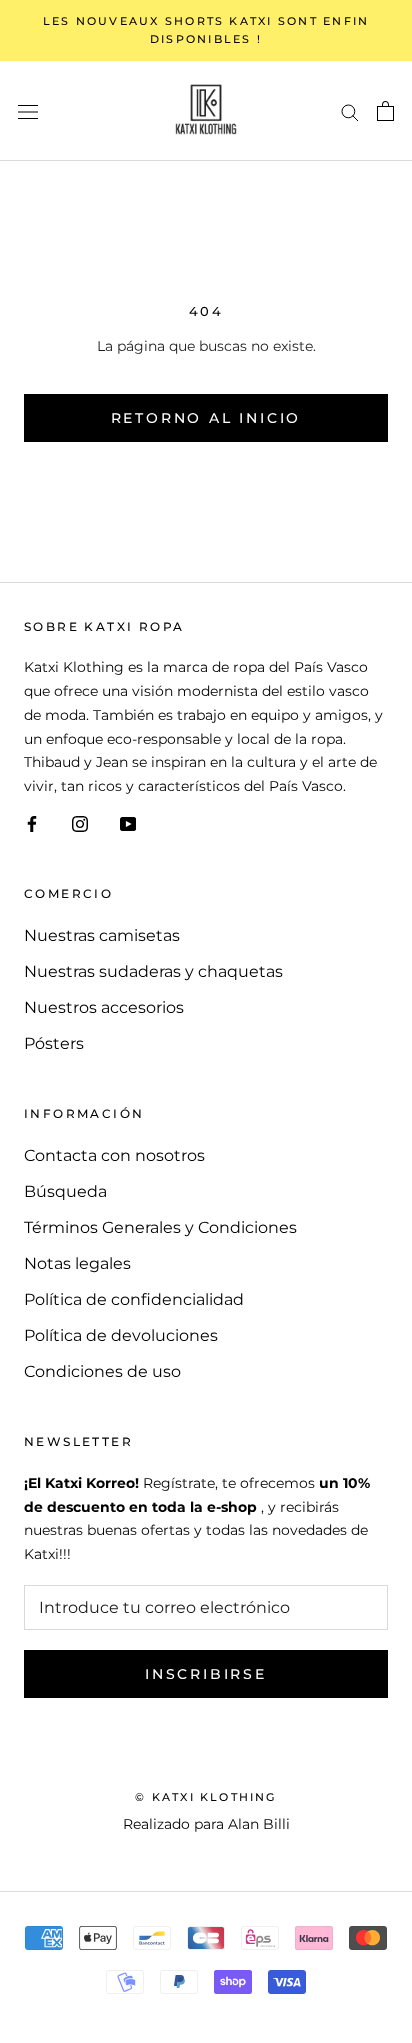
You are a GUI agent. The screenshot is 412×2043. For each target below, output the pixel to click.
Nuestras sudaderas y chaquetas (153, 971)
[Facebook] (32, 823)
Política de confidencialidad (134, 1299)
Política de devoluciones (121, 1335)
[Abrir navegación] (28, 111)
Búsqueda (65, 1191)
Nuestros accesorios (104, 1007)
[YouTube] (128, 823)
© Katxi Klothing (205, 1797)
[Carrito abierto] (385, 111)
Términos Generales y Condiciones (160, 1227)
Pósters (54, 1043)
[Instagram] (80, 823)
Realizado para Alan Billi (206, 1824)
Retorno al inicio (206, 418)
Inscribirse (206, 1674)
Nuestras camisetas (102, 935)
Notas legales (77, 1263)
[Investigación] (350, 110)
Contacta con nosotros (114, 1155)
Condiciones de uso (102, 1371)
